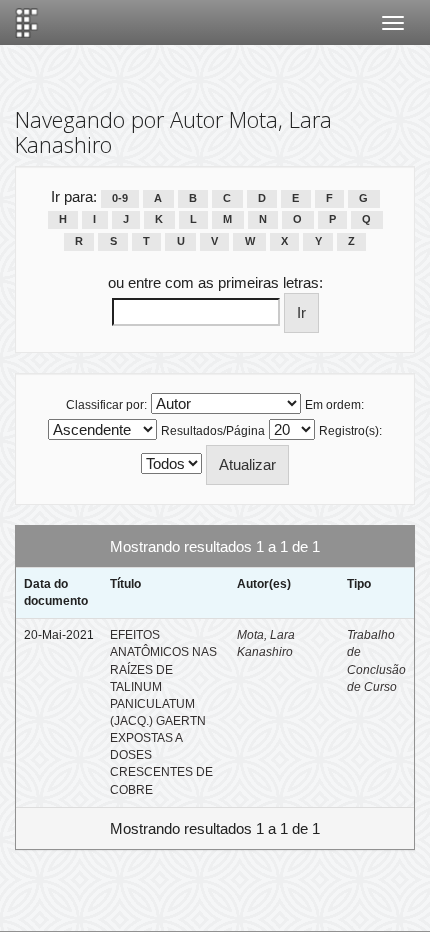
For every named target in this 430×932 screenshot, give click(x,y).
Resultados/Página (213, 431)
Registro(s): (350, 431)
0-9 (120, 198)
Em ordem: (334, 405)
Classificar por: (106, 405)
